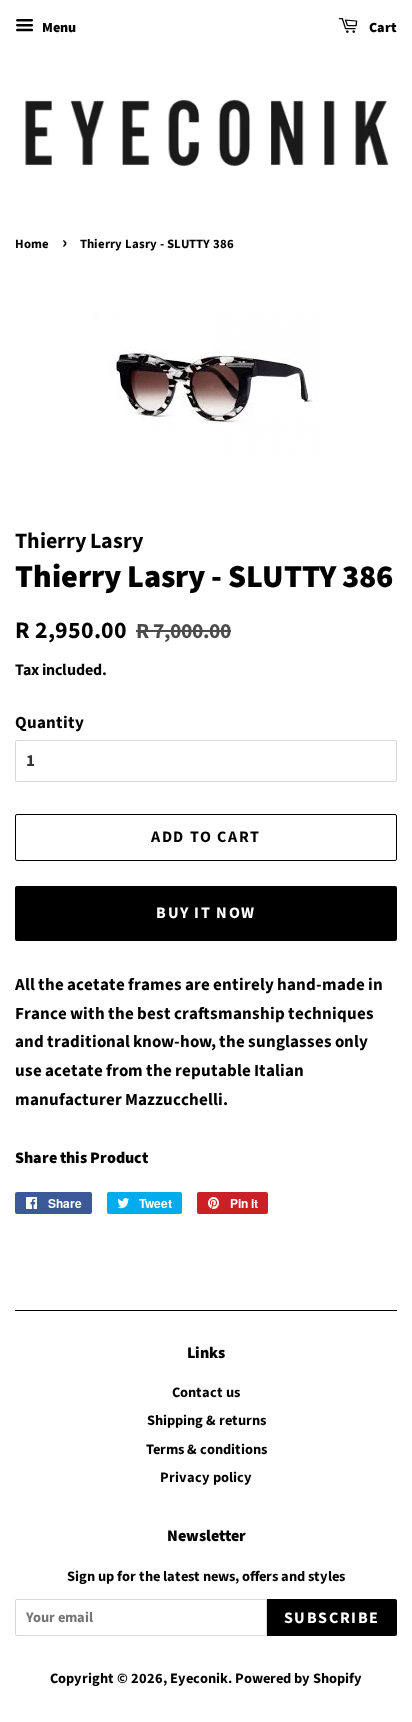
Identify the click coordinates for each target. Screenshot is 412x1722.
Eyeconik (199, 1678)
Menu (57, 28)
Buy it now (206, 913)
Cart (381, 28)
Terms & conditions (206, 1449)
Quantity (49, 723)
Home (32, 244)
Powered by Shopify (298, 1678)
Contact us (206, 1392)
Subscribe (332, 1618)
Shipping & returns (206, 1420)
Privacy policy (206, 1477)
